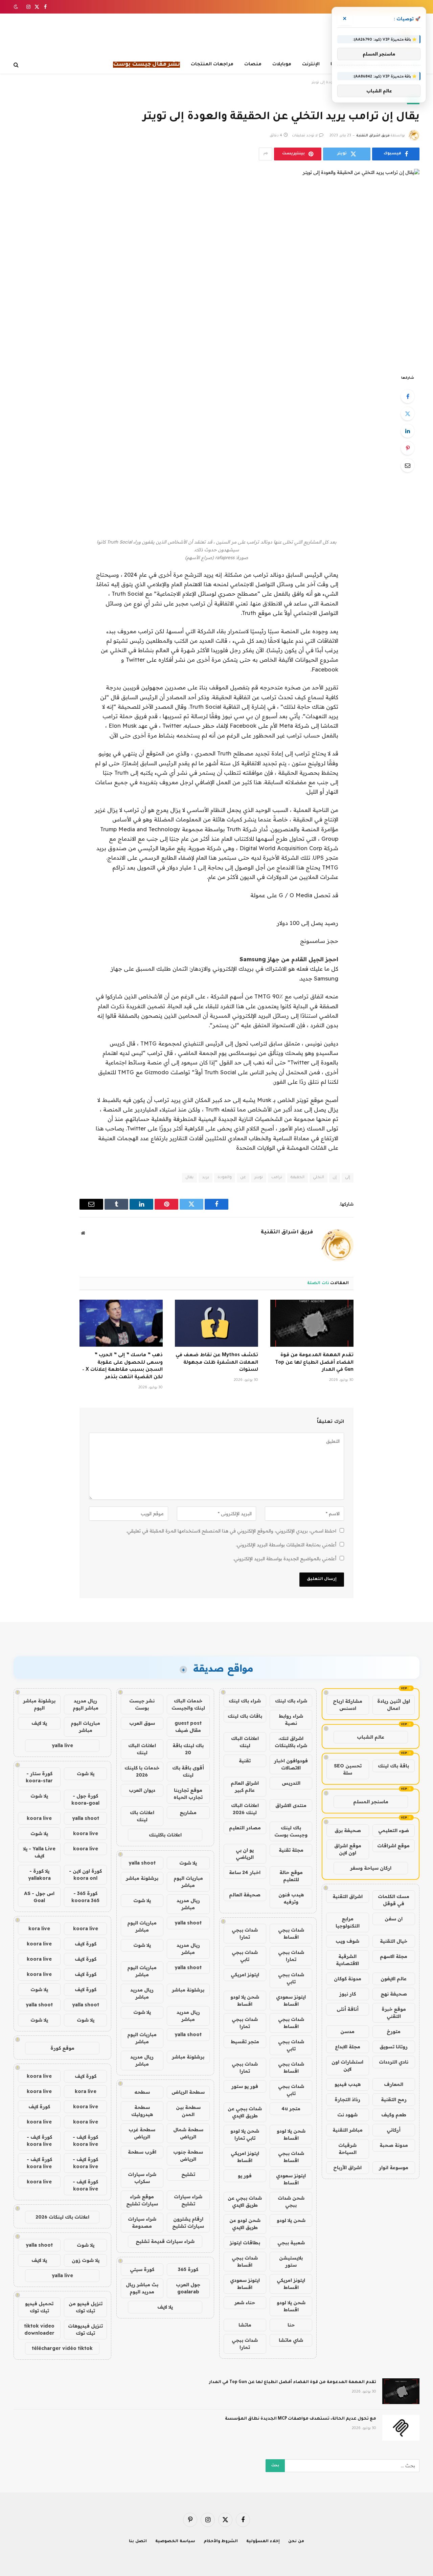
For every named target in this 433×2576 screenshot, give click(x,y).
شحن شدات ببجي (291, 2201)
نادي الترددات (394, 2062)
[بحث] (17, 65)
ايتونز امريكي (245, 1975)
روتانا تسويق (394, 2047)
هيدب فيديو (348, 2084)
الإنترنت (311, 64)
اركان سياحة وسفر (371, 1868)
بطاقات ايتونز (245, 2243)
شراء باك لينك (291, 1701)
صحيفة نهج (394, 1994)
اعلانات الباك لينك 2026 (245, 1809)
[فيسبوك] (408, 396)
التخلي (318, 1178)
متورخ (394, 2031)
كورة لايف (86, 1944)
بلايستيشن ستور (291, 2261)
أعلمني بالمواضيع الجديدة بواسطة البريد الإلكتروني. (285, 1559)
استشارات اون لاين (347, 2065)
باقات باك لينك (245, 1716)
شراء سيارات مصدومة (142, 2222)
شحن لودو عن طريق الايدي (245, 2224)
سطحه (142, 2092)
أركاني (394, 2130)
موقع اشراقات (393, 1846)
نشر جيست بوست (142, 1704)
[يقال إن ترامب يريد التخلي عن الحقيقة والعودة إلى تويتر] (216, 266)
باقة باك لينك (393, 1766)
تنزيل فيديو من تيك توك (86, 2307)
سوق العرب (142, 1723)
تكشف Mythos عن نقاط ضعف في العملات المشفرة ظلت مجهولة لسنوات (217, 1363)
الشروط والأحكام (221, 2542)
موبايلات (282, 64)
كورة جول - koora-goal (85, 1799)
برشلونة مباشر (142, 1878)
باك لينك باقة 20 (188, 1749)
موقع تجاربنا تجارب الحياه (188, 1794)
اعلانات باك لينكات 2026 (62, 2217)
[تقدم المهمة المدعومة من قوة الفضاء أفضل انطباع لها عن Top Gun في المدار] (312, 1323)
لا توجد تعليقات (305, 136)
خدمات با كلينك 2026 (142, 1771)
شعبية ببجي (291, 2243)
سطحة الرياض (188, 2092)
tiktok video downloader (39, 2329)
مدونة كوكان (348, 1979)
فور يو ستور (245, 2086)
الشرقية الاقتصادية (347, 1960)
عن (243, 1178)
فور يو (245, 2176)
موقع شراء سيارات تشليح (142, 2200)
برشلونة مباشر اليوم (39, 1704)
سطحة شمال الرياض (188, 2133)
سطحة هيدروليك (142, 2111)
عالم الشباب (371, 1737)
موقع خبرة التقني (394, 2013)
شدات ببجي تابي (245, 1956)
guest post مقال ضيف (188, 1727)
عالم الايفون (394, 1979)
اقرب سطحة (142, 2152)
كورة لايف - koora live (85, 2141)
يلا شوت (188, 1863)
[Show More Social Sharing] (266, 154)
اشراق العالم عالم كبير (245, 1787)
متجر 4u (291, 2109)
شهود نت (347, 2115)
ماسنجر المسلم (371, 1802)
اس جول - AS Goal (39, 1897)
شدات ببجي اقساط (291, 1933)
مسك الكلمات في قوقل (394, 1900)
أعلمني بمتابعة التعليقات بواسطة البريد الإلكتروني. (286, 1545)
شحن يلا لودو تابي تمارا (245, 2134)
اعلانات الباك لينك (245, 1742)
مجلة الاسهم (394, 1956)
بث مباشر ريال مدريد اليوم (142, 2288)
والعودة (225, 1178)
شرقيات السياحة (347, 2149)
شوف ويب (347, 1941)
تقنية (245, 1761)
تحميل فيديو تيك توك (39, 2307)
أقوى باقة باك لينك (188, 1771)
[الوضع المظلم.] (17, 7)
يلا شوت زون (86, 2260)
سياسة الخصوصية (175, 2542)
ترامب (277, 1178)
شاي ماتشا (291, 2340)
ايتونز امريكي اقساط (245, 2157)
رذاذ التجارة (347, 2099)
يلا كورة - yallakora (39, 1875)
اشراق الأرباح (347, 2167)
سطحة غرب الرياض (142, 2133)
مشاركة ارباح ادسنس (348, 1705)
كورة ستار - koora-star (39, 1777)
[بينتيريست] (408, 448)
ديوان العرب (142, 1790)
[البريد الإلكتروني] (408, 465)
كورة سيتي (142, 2269)
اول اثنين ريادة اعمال (394, 1705)
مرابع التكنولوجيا (348, 1922)
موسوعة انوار (394, 2167)
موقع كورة (62, 2048)
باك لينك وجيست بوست (291, 1831)
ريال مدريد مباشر (188, 1904)
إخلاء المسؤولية (263, 2542)
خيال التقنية (394, 1941)
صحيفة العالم (245, 1895)
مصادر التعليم (245, 1828)
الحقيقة (298, 1178)
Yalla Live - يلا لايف (39, 1852)
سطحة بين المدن (188, 2111)
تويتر (259, 1178)
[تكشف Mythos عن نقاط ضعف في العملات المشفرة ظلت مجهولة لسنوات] (216, 1323)
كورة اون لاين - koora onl (85, 1875)
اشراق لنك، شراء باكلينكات (291, 1742)
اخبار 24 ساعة (245, 1872)
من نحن (296, 2542)
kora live (39, 1929)
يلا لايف (165, 2307)
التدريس (291, 1783)
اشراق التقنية (348, 1896)
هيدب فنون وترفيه (291, 1898)
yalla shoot (142, 1863)
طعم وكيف (394, 2115)
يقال (189, 1178)
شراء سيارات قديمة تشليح (165, 2241)
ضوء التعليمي (394, 1830)
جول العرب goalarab (188, 2288)
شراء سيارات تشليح (188, 2200)
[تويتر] (408, 414)
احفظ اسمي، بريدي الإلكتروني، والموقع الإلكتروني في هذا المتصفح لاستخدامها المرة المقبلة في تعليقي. (231, 1531)
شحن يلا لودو (291, 2220)
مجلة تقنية (291, 1850)
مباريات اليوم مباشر (188, 1882)
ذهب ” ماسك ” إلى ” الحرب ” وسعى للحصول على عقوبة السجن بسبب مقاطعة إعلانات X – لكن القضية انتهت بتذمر (122, 1367)
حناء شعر (245, 2303)
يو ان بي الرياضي (245, 1854)
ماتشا (245, 2325)
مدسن (347, 2031)
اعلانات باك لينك (142, 1816)
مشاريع (188, 1812)
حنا (291, 2325)
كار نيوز (348, 1994)
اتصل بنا (138, 2542)
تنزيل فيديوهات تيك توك (85, 2329)
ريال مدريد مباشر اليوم (86, 1704)
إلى (348, 1178)
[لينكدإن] (408, 431)
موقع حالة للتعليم (291, 1876)
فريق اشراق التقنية (373, 136)
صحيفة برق (348, 1830)
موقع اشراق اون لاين (348, 1849)
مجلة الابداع (348, 2047)
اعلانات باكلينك (165, 1835)
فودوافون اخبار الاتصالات (291, 1764)
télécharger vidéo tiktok (62, 2348)
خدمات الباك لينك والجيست (188, 1704)
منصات (253, 64)
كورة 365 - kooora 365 (85, 1897)
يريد (206, 1178)
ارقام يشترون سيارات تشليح (188, 2222)
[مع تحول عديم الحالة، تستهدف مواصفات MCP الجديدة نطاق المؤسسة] (401, 2428)
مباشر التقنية (348, 2130)
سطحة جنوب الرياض (188, 2155)
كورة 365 (188, 2269)
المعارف (394, 2084)
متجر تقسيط (245, 2042)
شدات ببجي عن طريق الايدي (245, 2112)
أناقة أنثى (348, 2009)
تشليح (188, 2174)
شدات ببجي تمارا (245, 1933)
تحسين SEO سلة (348, 1769)
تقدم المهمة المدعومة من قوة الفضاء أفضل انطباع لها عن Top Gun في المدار (314, 1363)
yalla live (62, 1745)
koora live (39, 1818)
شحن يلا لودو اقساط (245, 2000)
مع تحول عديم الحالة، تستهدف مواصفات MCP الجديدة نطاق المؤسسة (301, 2419)
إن (335, 1178)
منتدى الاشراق (291, 1805)
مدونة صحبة (394, 2145)
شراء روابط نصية (291, 1720)
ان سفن (394, 1919)
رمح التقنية (394, 2099)
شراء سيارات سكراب (142, 2178)
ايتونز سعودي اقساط (291, 2000)
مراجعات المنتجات (212, 64)
